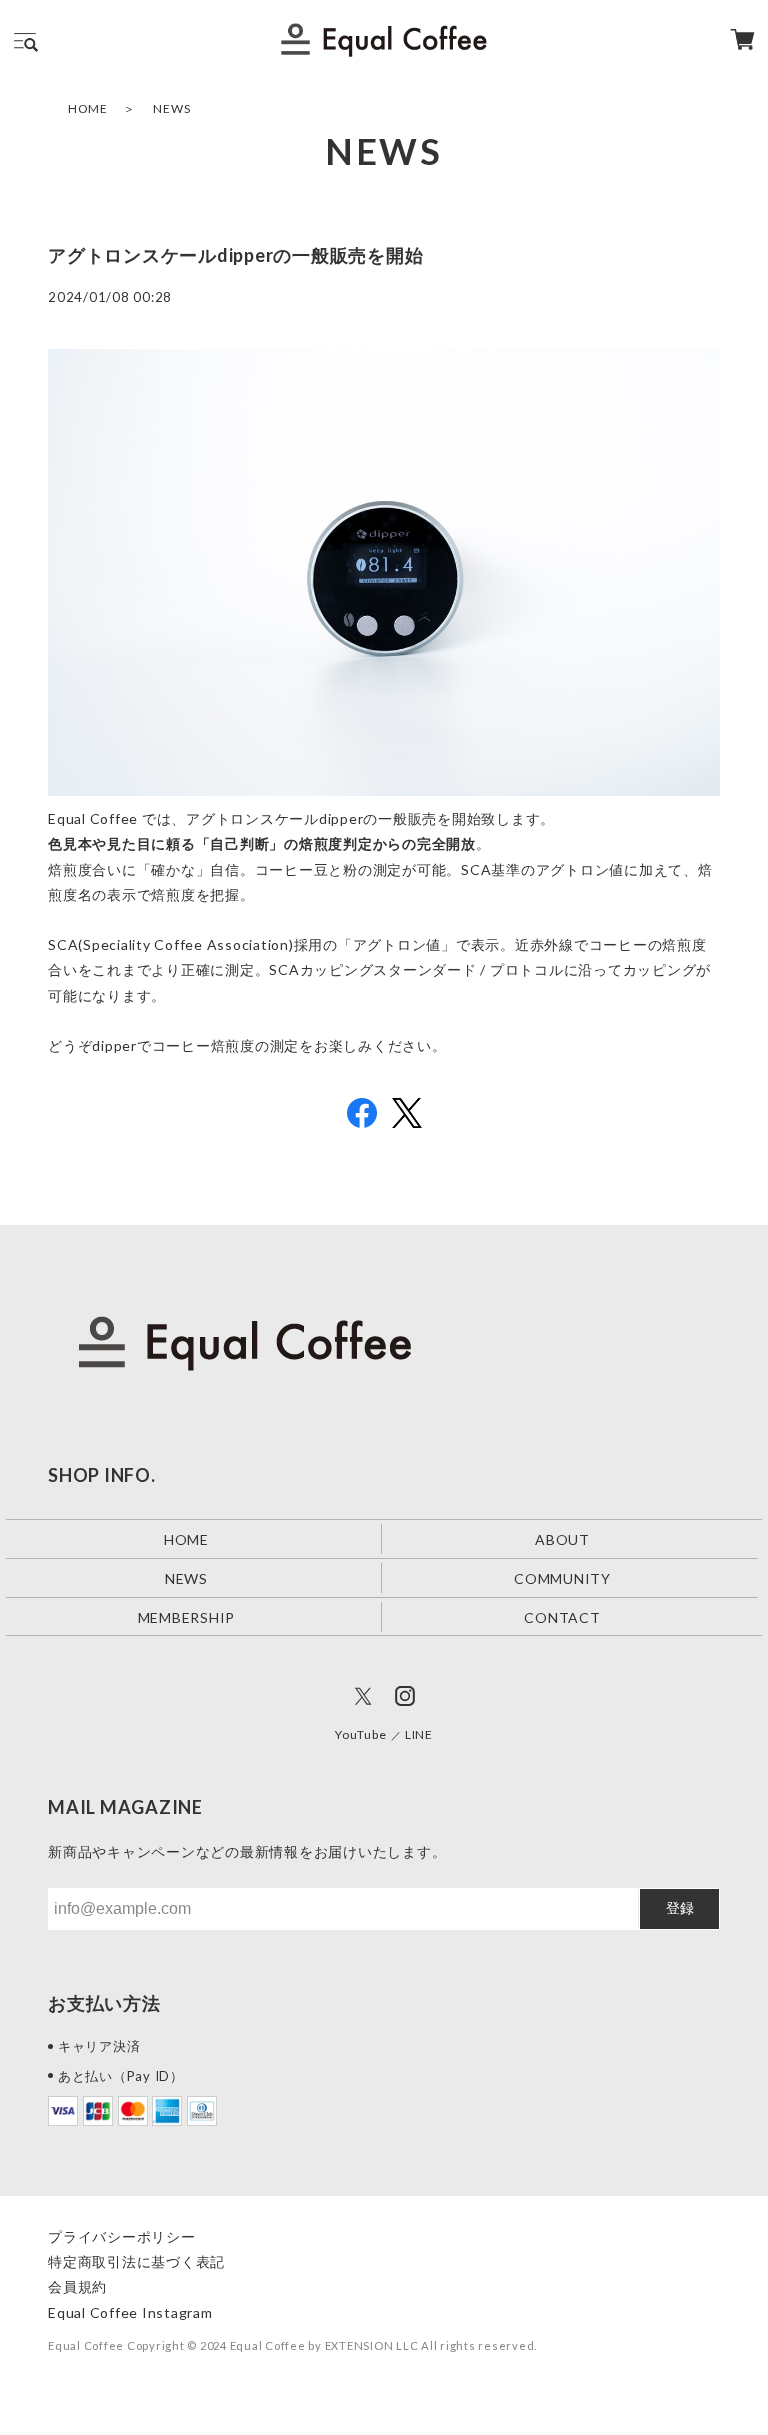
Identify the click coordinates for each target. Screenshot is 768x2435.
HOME (88, 108)
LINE (419, 1734)
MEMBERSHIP (187, 1617)
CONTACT (562, 1617)
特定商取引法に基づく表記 (136, 2261)
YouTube (360, 1734)
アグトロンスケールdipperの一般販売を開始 (235, 255)
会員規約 (77, 2286)
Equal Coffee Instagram (130, 2312)
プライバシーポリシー (122, 2236)
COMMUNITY (562, 1578)
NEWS (171, 108)
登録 (680, 1908)
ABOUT (562, 1539)
